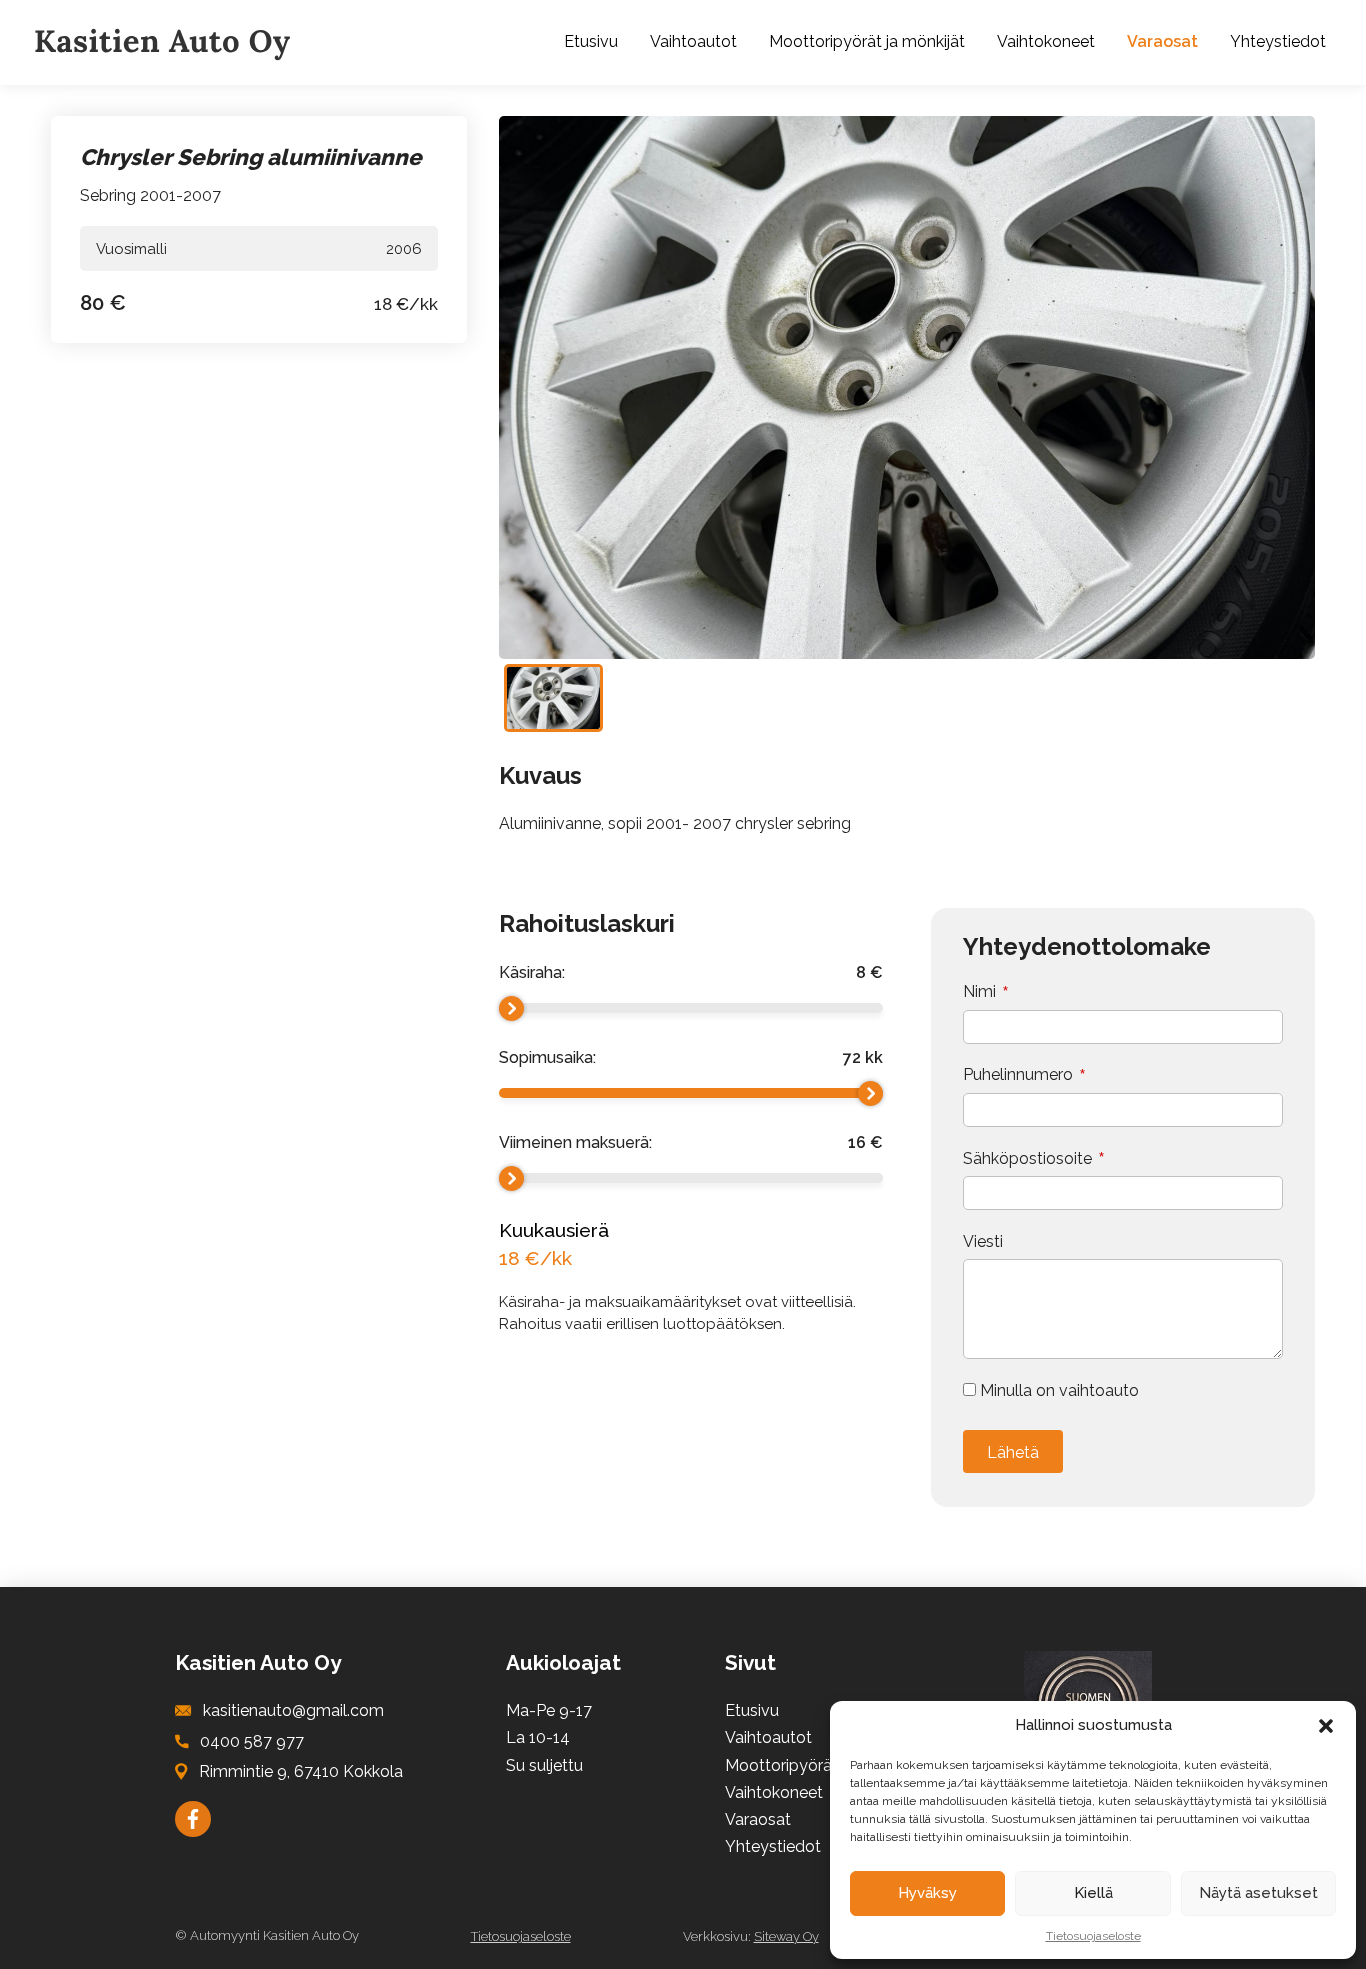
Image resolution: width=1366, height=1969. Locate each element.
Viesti (983, 1242)
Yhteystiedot (1278, 41)
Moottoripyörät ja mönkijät (867, 41)
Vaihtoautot (693, 41)
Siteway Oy (786, 1936)
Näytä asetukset (1258, 1893)
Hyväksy (927, 1893)
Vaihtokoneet (1046, 41)
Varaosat (1162, 41)
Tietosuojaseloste (1093, 1936)
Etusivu (591, 41)
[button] (1326, 1726)
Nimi (979, 992)
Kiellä (1093, 1893)
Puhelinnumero (1018, 1075)
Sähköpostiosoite (1027, 1159)
